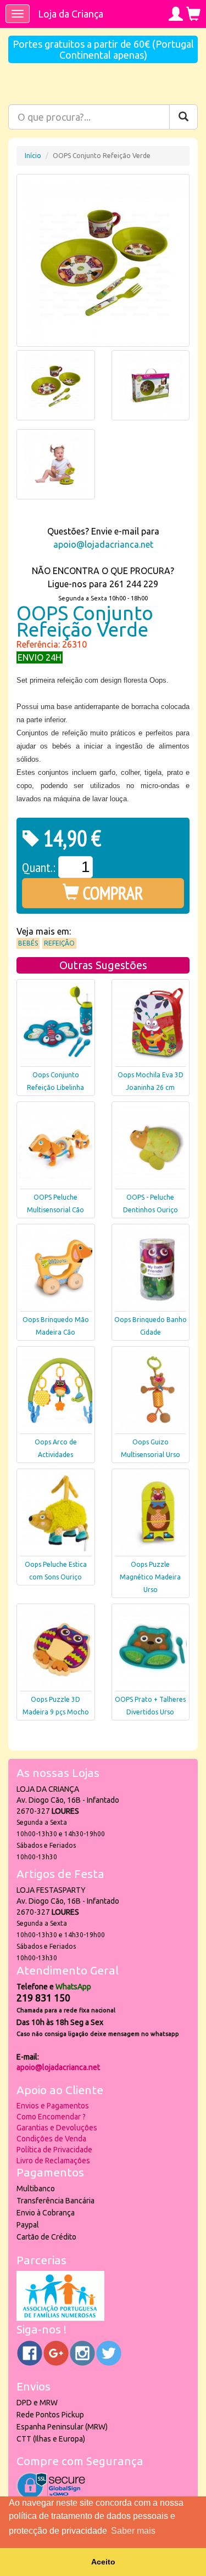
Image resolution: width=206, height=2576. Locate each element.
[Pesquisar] (183, 117)
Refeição (59, 943)
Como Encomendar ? (51, 2117)
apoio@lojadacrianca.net (103, 544)
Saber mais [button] (133, 2531)
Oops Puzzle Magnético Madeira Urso (150, 1577)
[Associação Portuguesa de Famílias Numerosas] (60, 2318)
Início (33, 156)
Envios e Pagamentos (53, 2106)
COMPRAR (111, 893)
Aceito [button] (103, 2562)
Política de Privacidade (54, 2150)
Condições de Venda (51, 2139)
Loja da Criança (71, 14)
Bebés (28, 943)
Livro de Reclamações (53, 2161)
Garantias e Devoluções (57, 2128)
